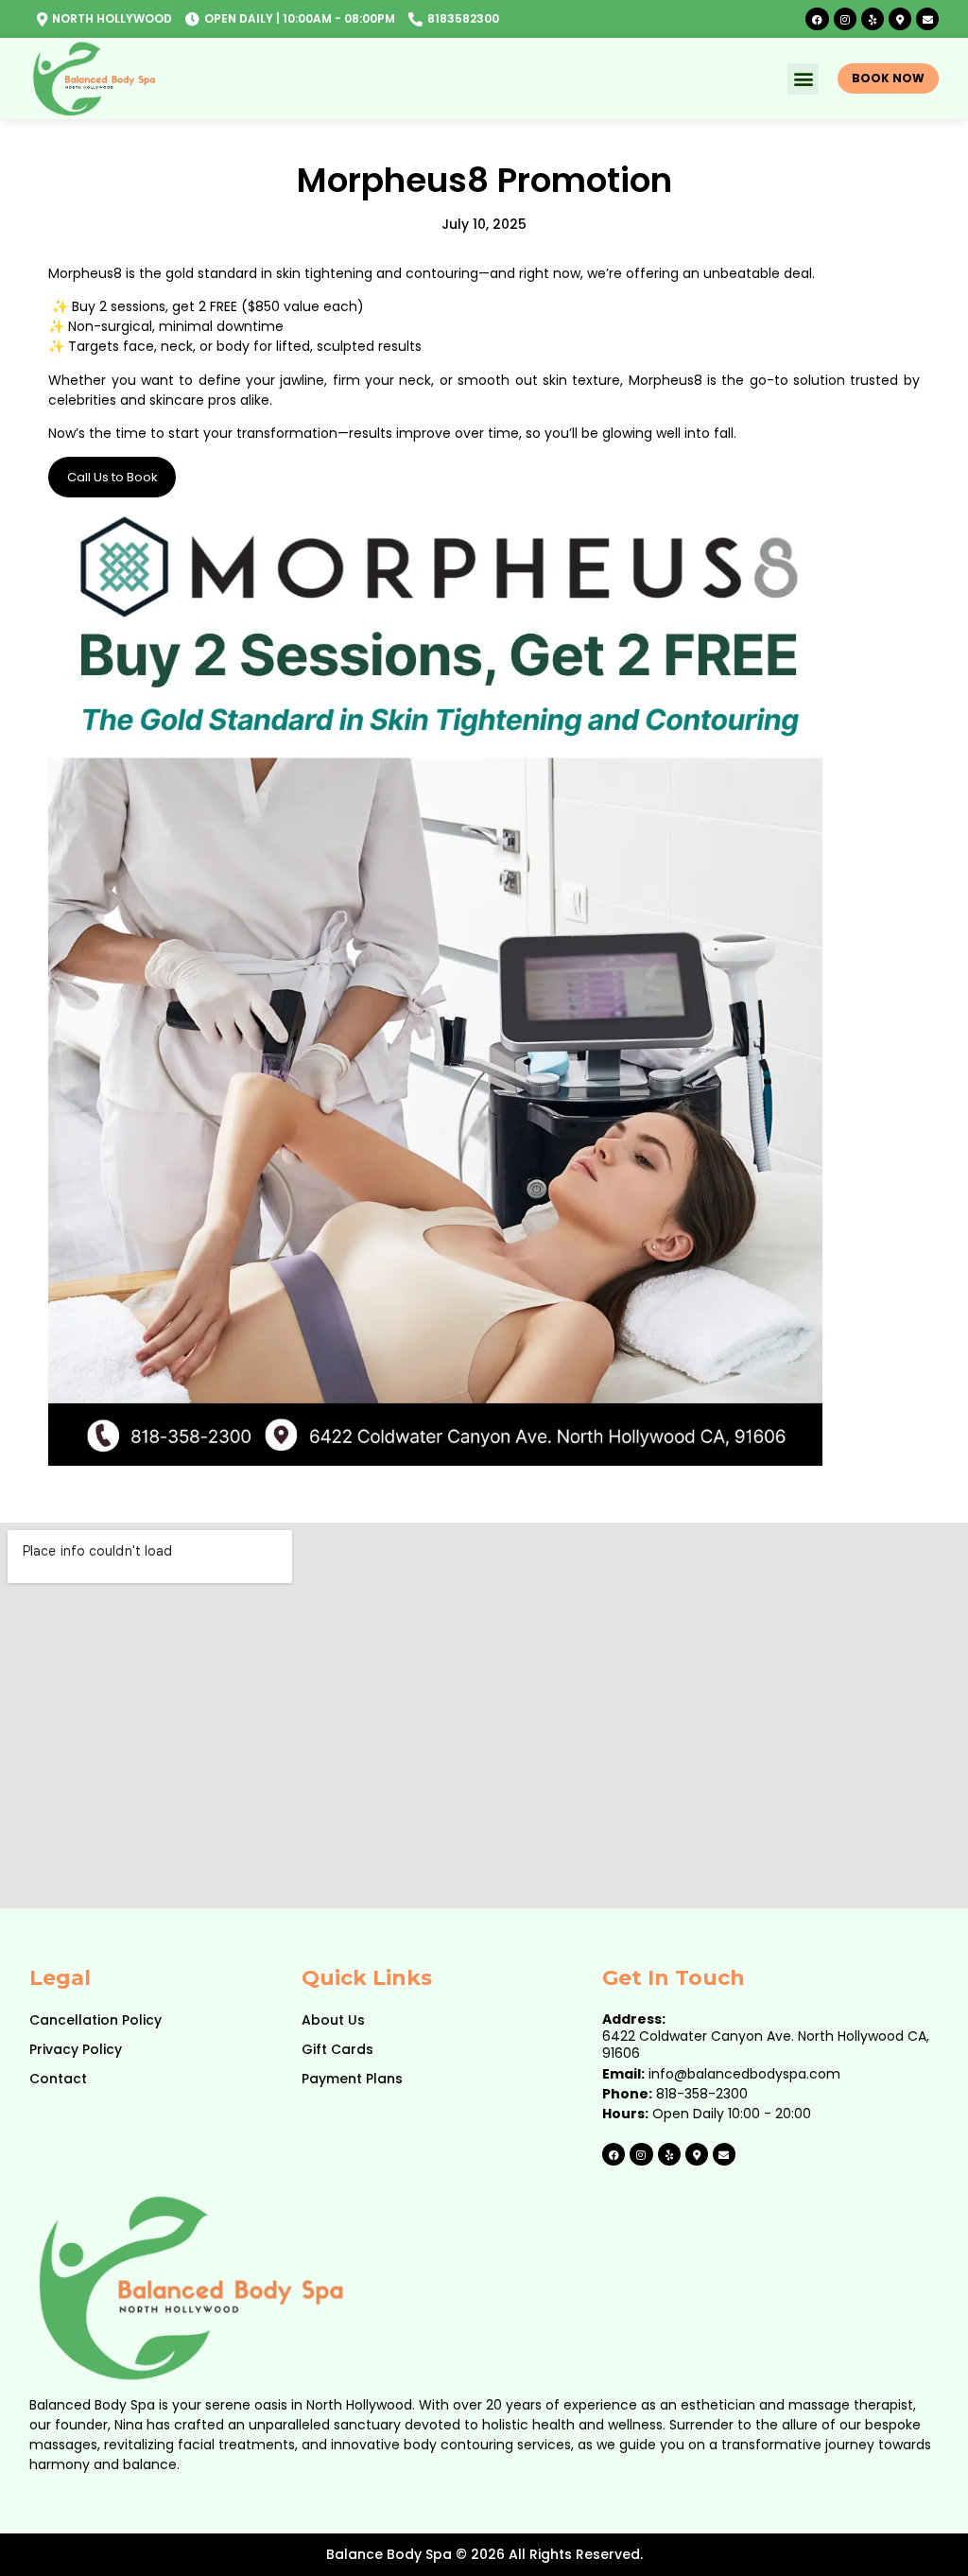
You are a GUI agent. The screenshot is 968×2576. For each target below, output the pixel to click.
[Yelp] (873, 19)
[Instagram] (845, 19)
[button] (803, 79)
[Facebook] (817, 19)
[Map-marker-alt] (900, 19)
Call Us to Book (112, 477)
